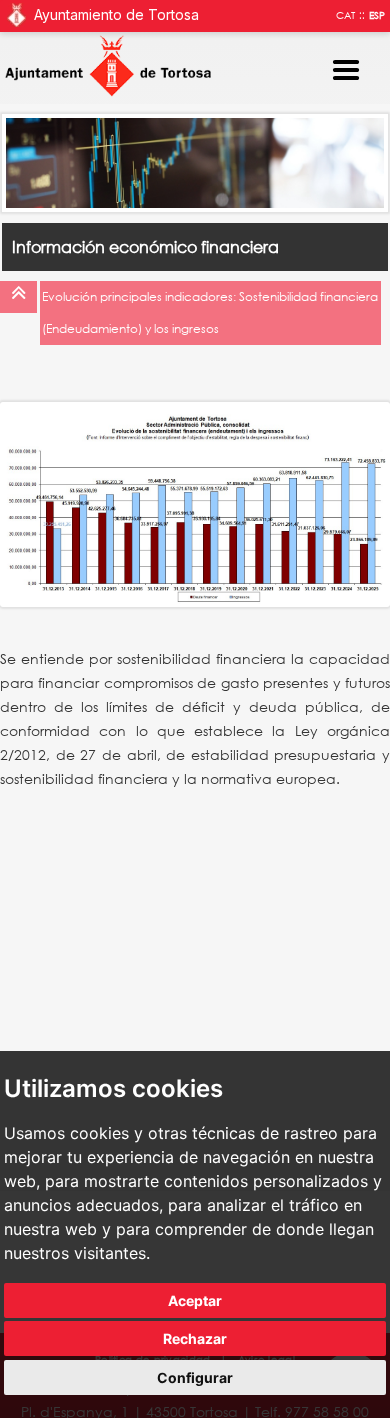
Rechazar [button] (195, 1338)
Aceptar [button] (195, 1300)
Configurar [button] (195, 1377)
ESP (377, 15)
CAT (345, 15)
